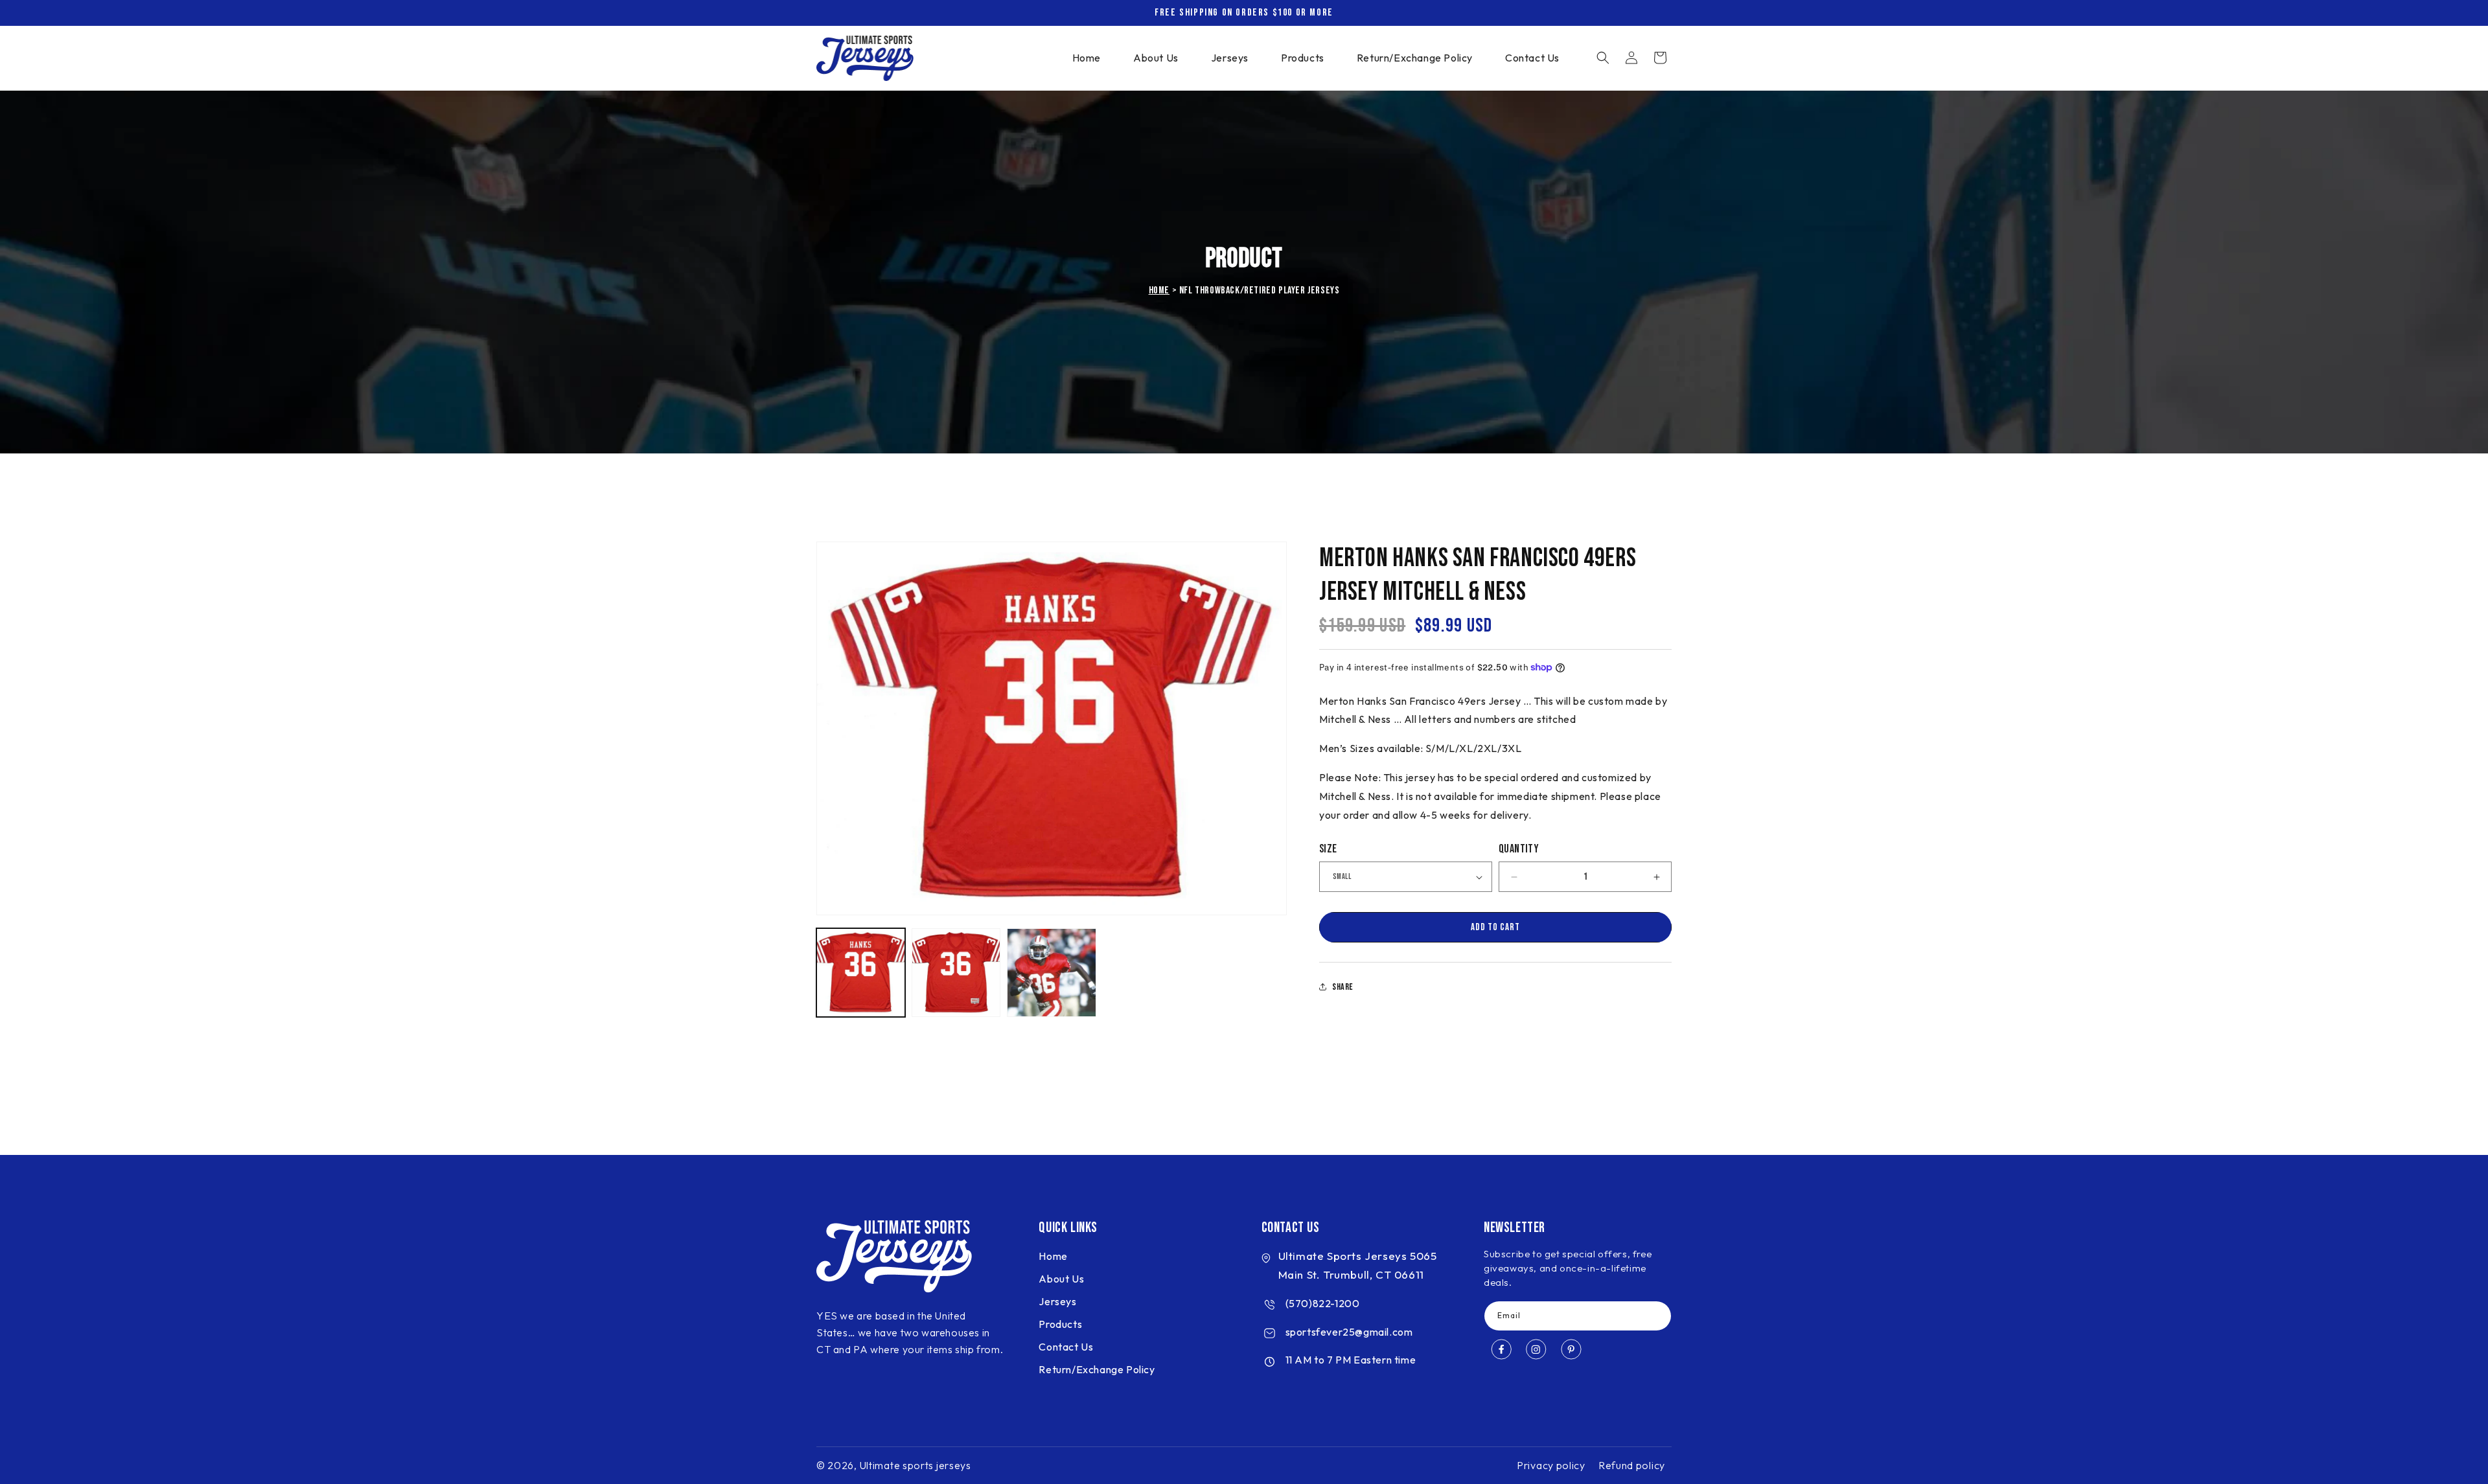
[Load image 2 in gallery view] (956, 973)
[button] (1603, 58)
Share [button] (1343, 987)
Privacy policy (1551, 1465)
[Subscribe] (1657, 1317)
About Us (1061, 1279)
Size (1328, 849)
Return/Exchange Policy (1097, 1370)
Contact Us (1066, 1347)
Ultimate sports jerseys (916, 1465)
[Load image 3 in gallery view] (1051, 973)
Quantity (1519, 849)
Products (1060, 1325)
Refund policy (1632, 1465)
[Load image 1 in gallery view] (861, 973)
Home (1159, 291)
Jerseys (1057, 1302)
